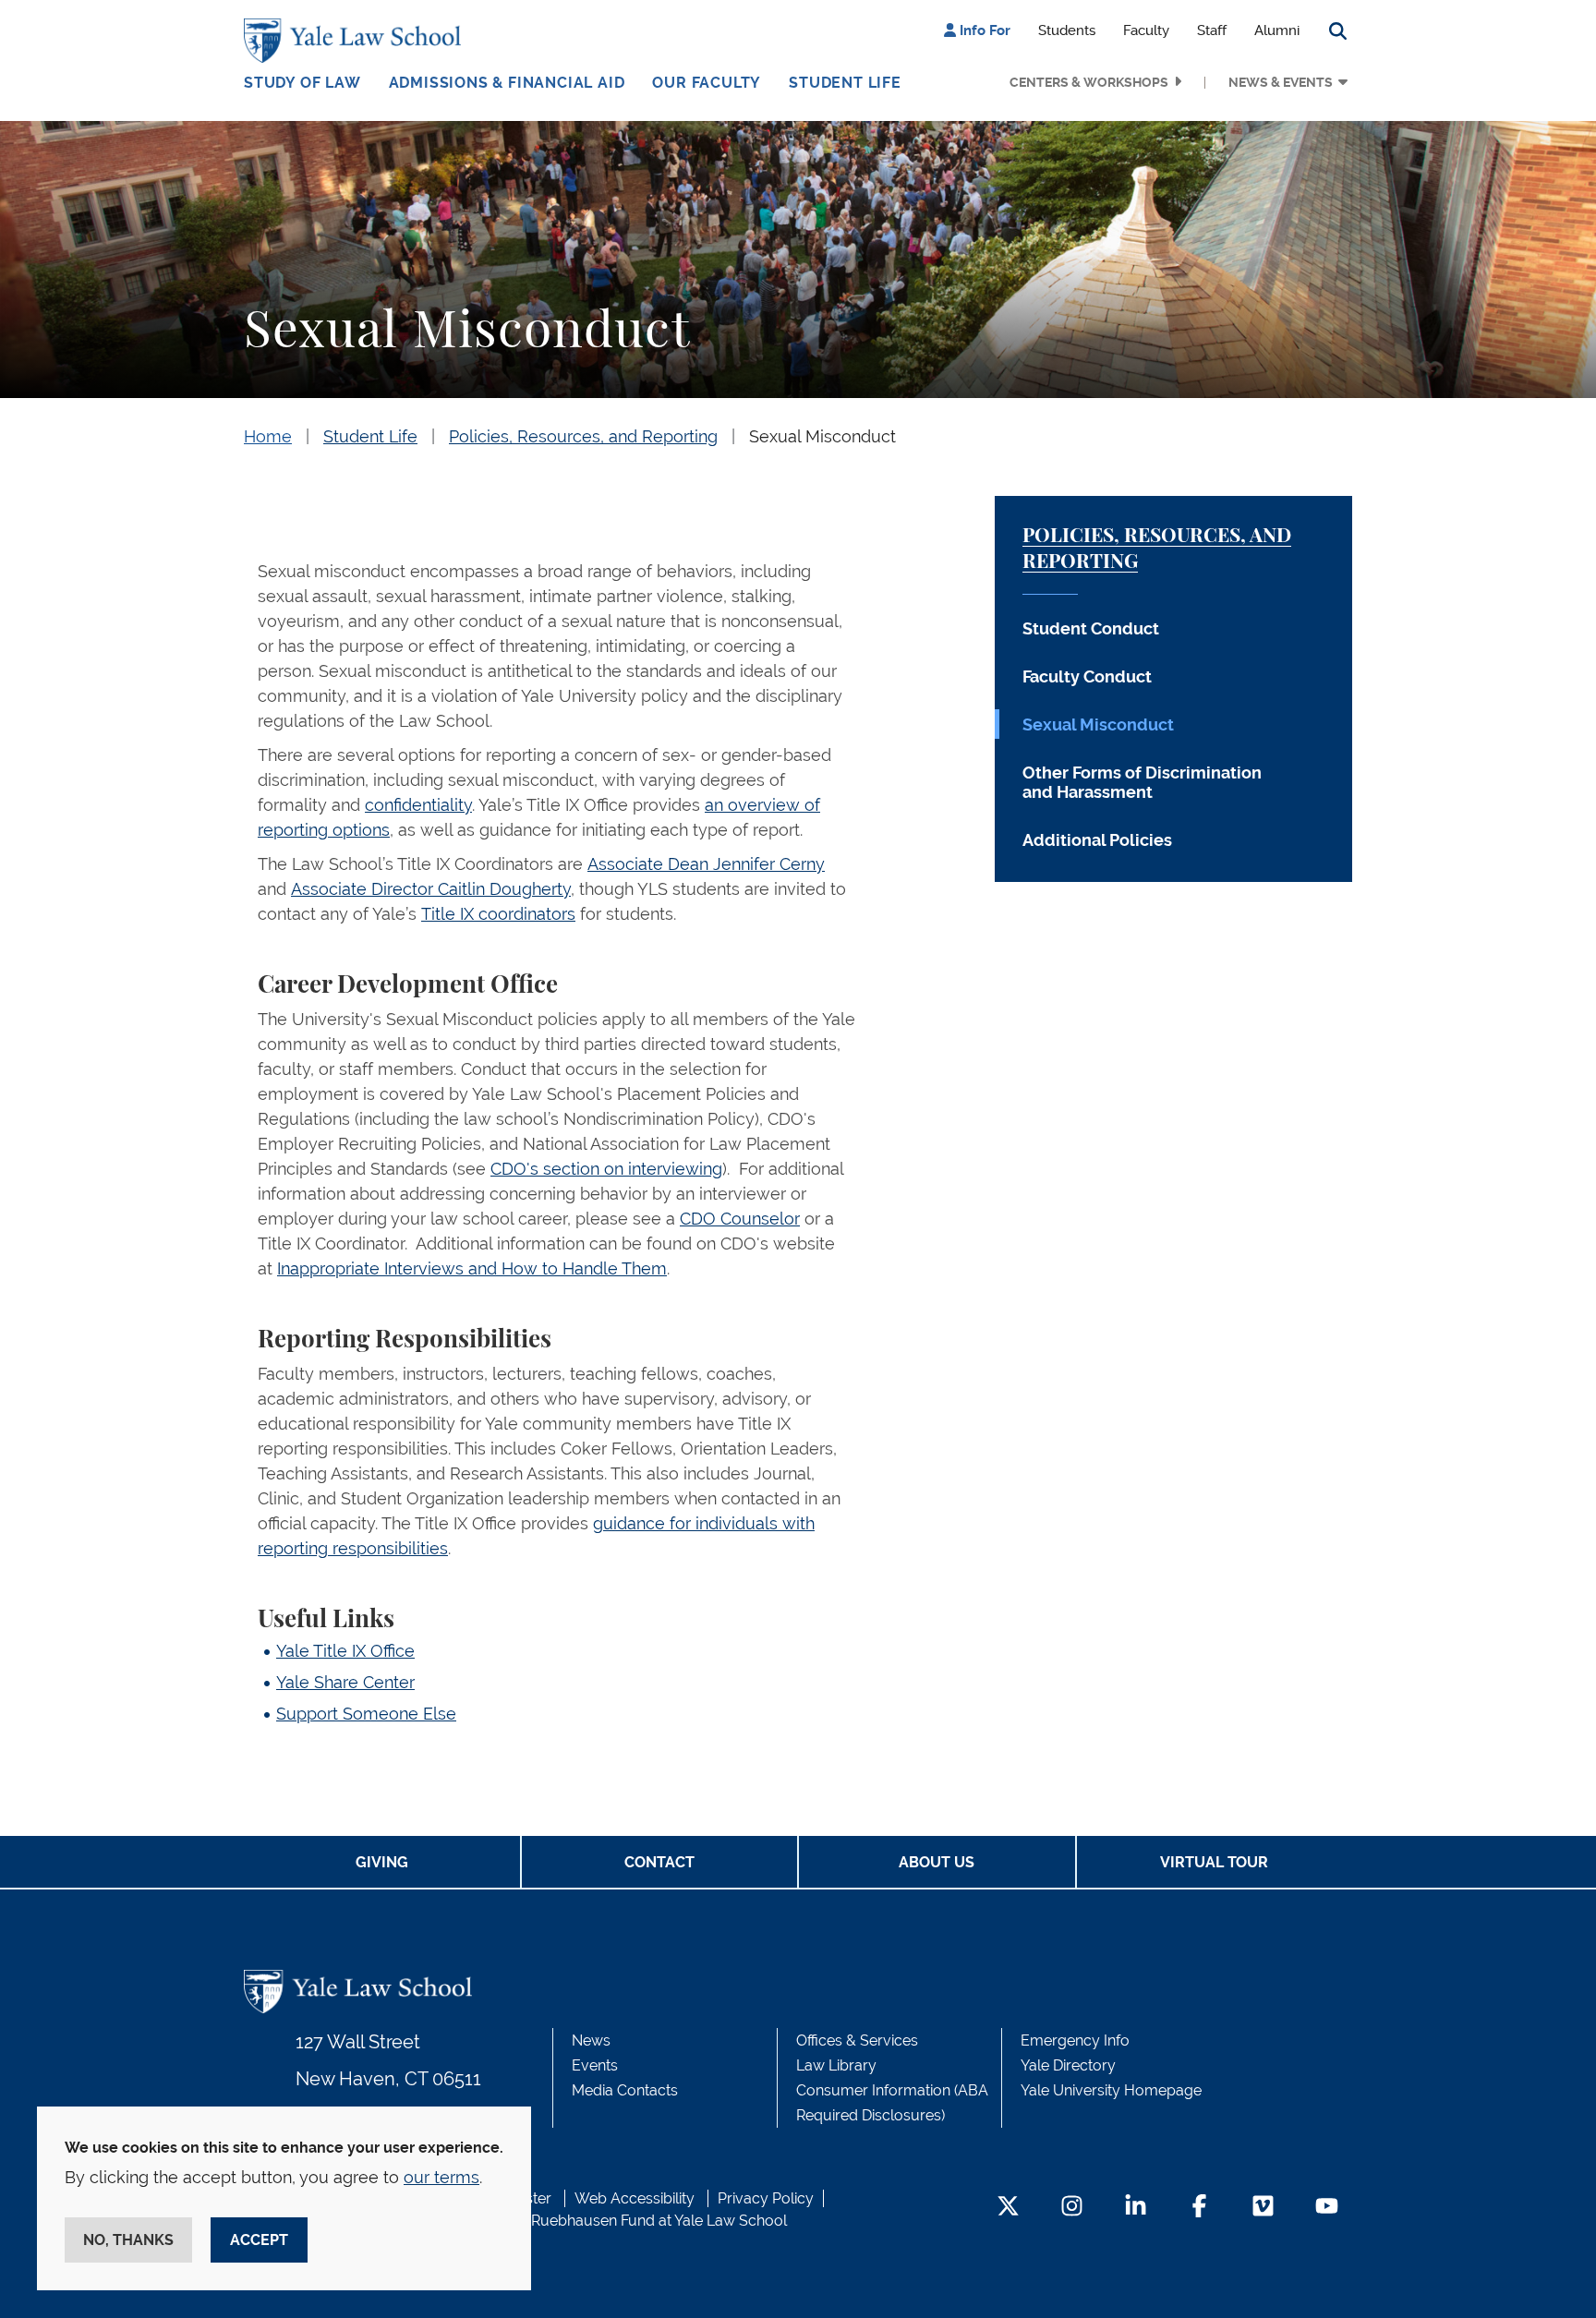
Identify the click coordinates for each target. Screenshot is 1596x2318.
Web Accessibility (635, 2198)
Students (1067, 30)
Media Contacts (625, 2090)
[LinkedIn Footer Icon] (1136, 2208)
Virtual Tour (1214, 1862)
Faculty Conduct (1087, 676)
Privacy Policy (766, 2198)
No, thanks (128, 2240)
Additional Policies (1097, 840)
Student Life (845, 83)
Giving (382, 1862)
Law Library (836, 2065)
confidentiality (418, 805)
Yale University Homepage (1111, 2090)
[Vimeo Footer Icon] (1263, 2208)
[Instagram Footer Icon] (1072, 2208)
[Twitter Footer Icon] (1008, 2208)
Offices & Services (857, 2040)
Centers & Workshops (1089, 82)
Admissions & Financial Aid (507, 83)
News (591, 2040)
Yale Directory (1068, 2065)
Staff (1212, 30)
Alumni (1277, 30)
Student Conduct (1091, 628)
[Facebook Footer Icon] (1199, 2208)
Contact (659, 1862)
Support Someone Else (366, 1714)
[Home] (357, 41)
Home (268, 436)
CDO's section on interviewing (606, 1169)
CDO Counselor (740, 1219)
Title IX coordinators (498, 914)
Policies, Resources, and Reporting (583, 436)
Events (595, 2065)
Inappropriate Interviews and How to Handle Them (472, 1268)
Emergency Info (1075, 2040)
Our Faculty (707, 83)
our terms (441, 2177)
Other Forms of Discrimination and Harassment (1142, 782)
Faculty (1146, 30)
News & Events (1281, 82)
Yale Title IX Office (345, 1651)
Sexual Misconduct (822, 436)
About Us (937, 1862)
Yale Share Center (345, 1682)
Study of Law (302, 83)
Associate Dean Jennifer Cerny (706, 864)
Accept (259, 2240)
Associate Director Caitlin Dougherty (431, 889)
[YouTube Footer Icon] (1327, 2208)
